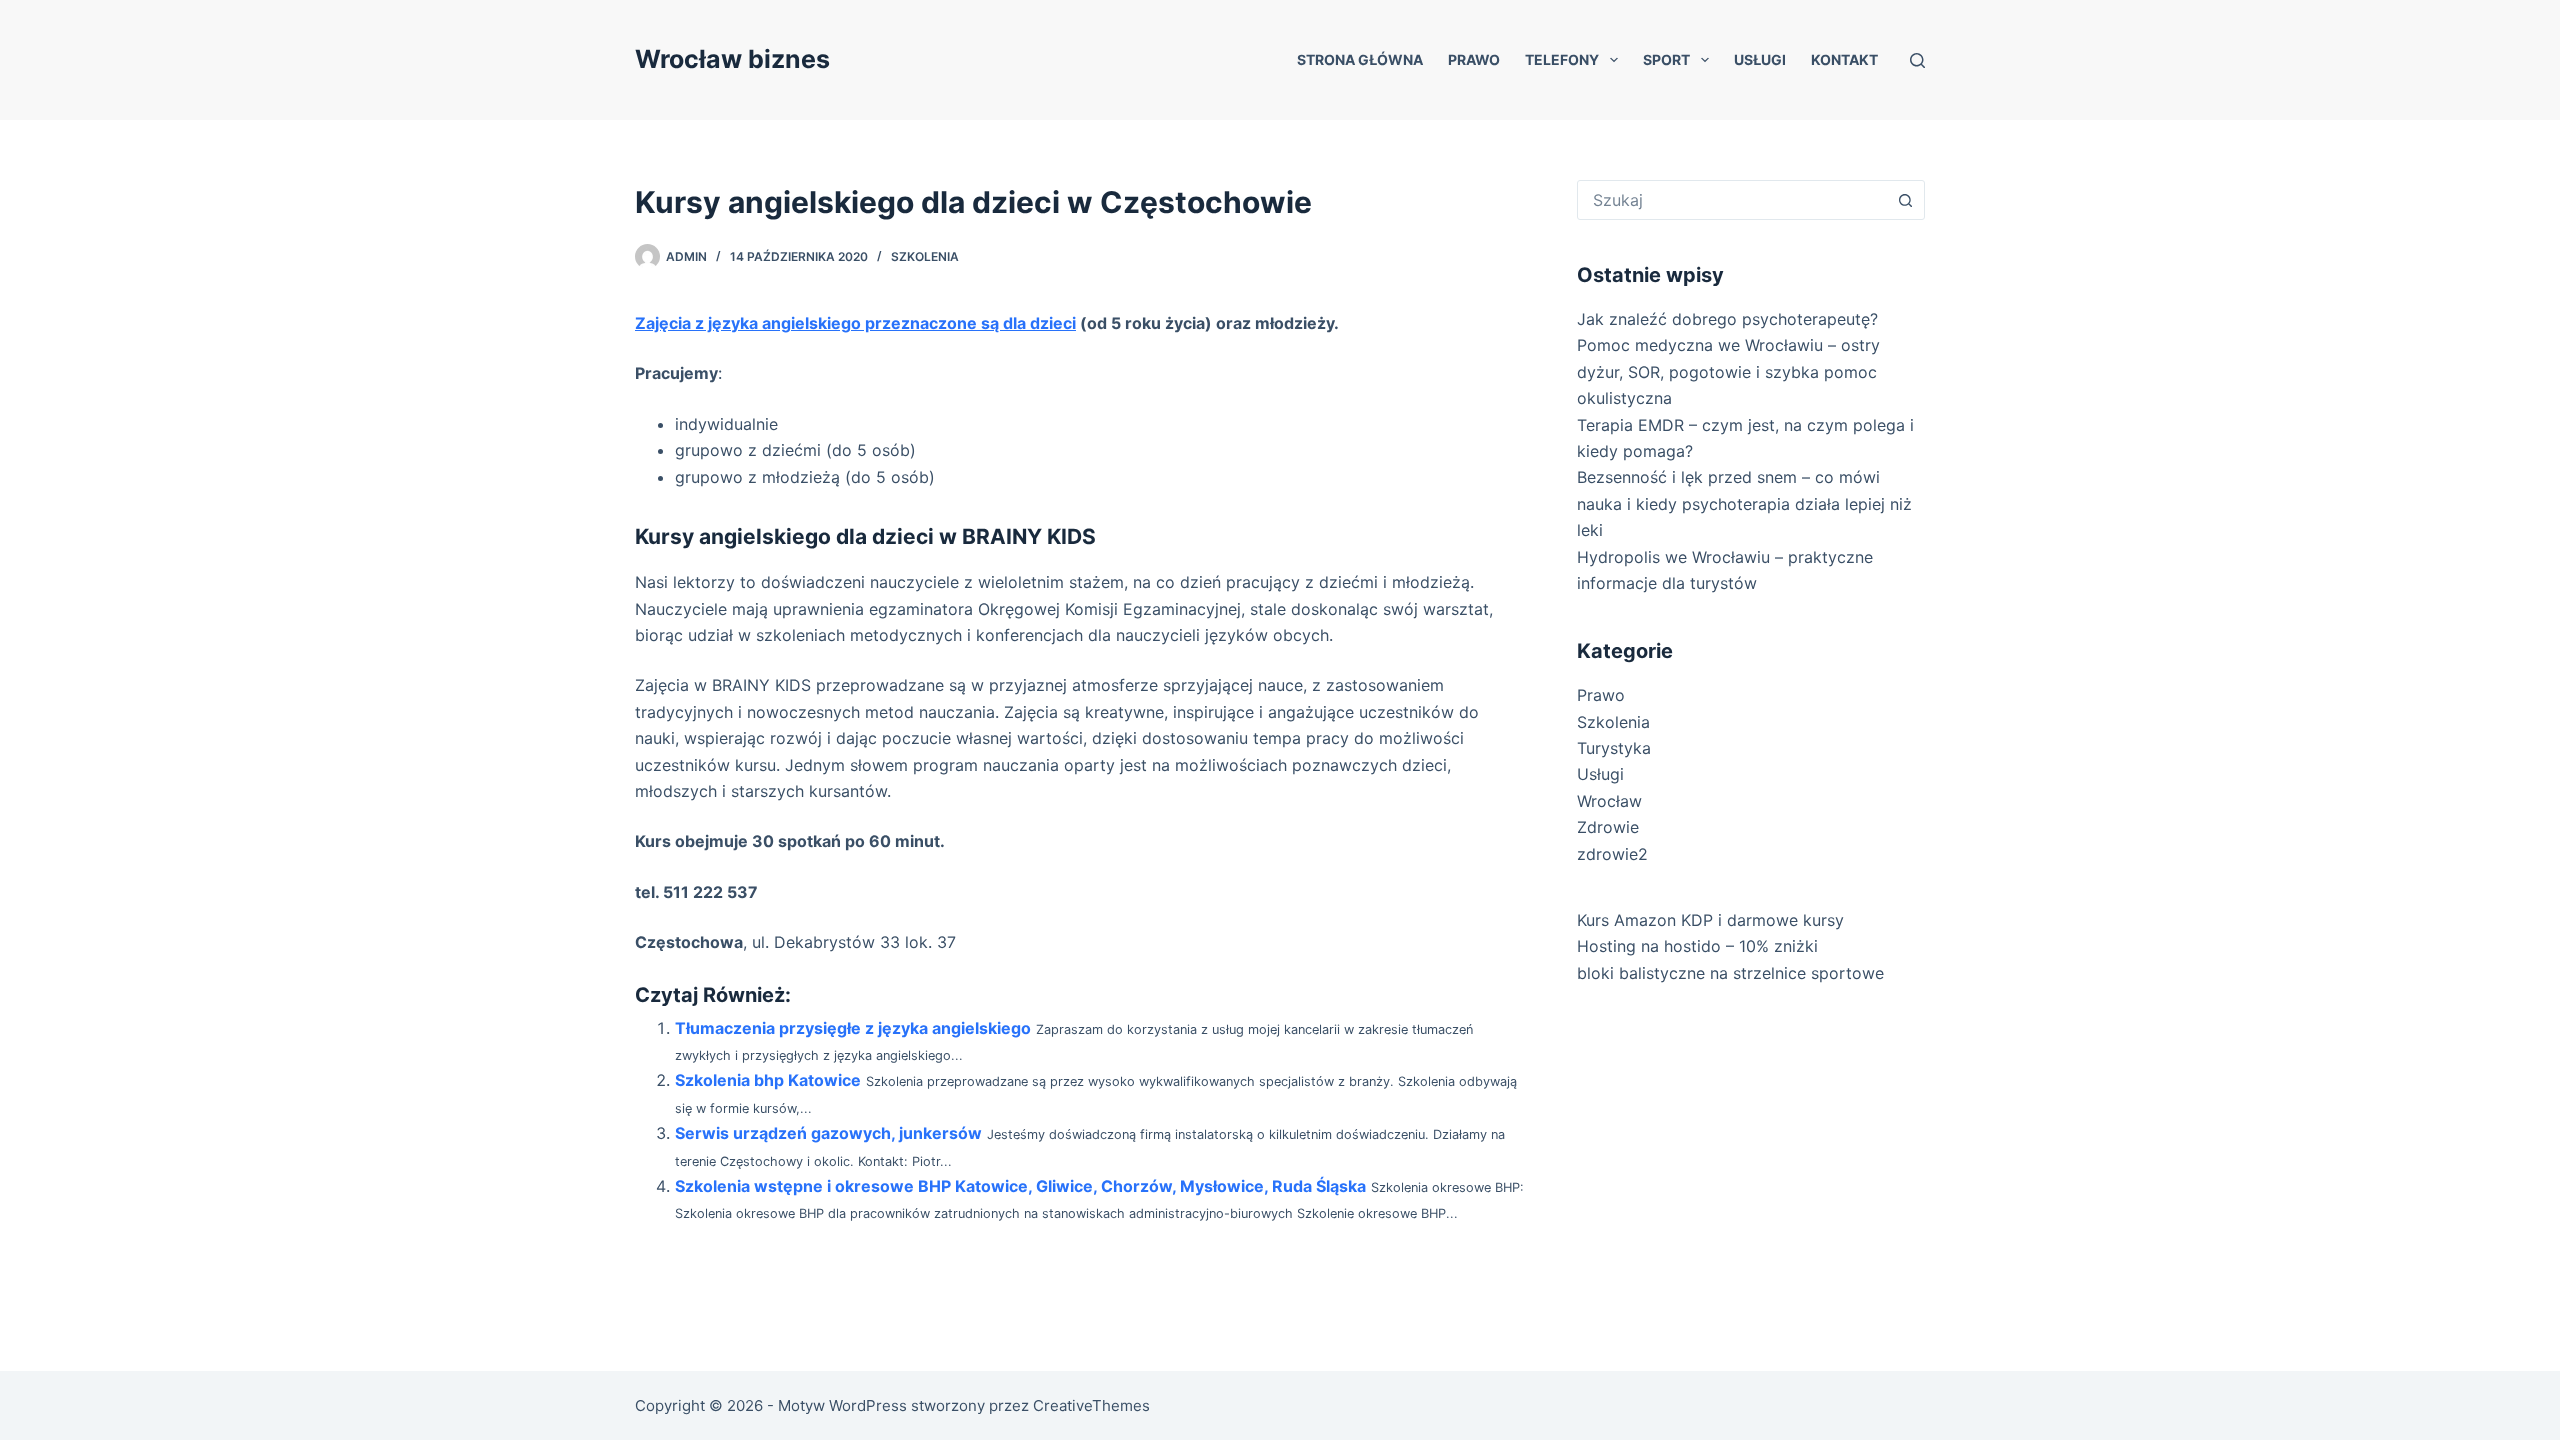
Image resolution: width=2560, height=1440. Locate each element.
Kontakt (1844, 59)
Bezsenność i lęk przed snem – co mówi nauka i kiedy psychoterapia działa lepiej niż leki (1744, 503)
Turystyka (1614, 748)
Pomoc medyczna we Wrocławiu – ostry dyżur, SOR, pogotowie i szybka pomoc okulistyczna (1728, 371)
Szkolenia (925, 256)
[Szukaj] (1917, 60)
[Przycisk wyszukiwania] (1905, 200)
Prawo (1474, 59)
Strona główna (1360, 59)
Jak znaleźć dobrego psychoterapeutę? (1727, 319)
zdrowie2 (1612, 854)
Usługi (1760, 59)
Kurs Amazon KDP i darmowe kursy (1710, 920)
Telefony (1562, 59)
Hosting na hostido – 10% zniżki (1697, 946)
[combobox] (1732, 200)
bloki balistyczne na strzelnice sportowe (1730, 973)
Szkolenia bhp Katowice (768, 1080)
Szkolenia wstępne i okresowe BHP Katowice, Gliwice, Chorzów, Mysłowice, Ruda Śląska (1020, 1186)
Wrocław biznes (732, 59)
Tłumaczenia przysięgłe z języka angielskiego (853, 1028)
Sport (1666, 59)
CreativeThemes (1091, 1405)
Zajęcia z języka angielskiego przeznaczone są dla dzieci (855, 323)
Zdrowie (1608, 827)
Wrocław (1609, 801)
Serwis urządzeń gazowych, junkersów (828, 1133)
